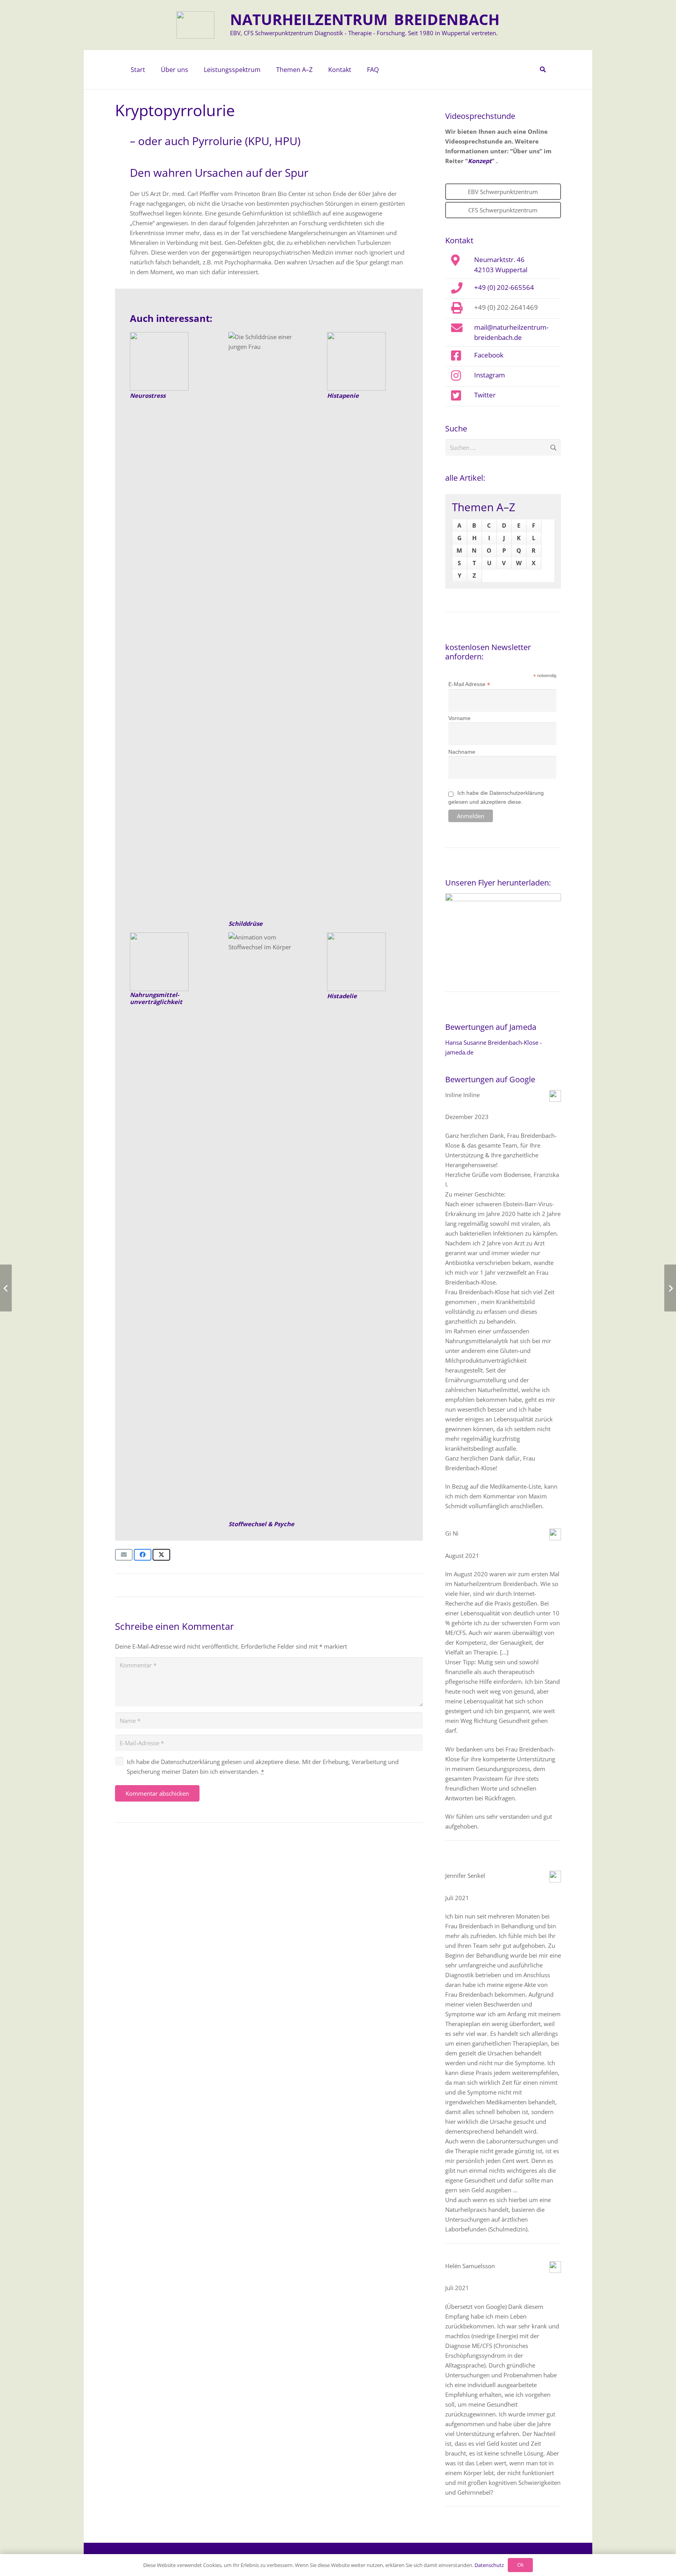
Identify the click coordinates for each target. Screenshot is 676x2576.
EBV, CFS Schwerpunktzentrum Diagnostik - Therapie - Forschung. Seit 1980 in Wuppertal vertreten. (364, 33)
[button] (192, 70)
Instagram (490, 375)
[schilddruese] (269, 625)
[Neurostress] (170, 361)
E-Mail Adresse (469, 684)
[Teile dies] (143, 1555)
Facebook (489, 355)
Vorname (459, 718)
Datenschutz (489, 2565)
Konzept (480, 161)
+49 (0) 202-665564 (504, 287)
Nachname (462, 752)
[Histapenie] (368, 361)
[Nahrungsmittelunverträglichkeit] (170, 962)
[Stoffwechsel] (269, 1226)
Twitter (485, 395)
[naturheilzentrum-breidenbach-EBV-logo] (195, 25)
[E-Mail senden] (124, 1555)
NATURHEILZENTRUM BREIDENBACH (365, 19)
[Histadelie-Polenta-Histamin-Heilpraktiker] (368, 962)
